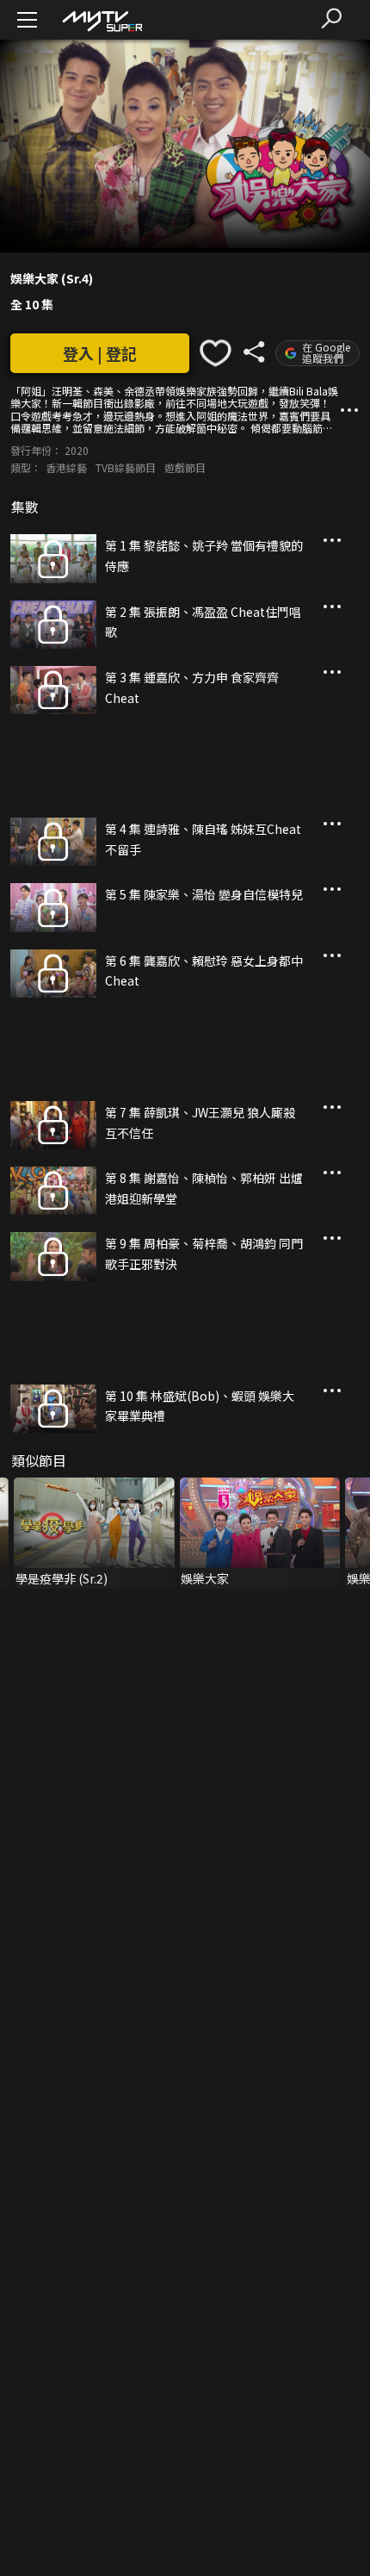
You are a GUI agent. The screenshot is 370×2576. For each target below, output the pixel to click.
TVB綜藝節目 (126, 467)
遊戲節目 (185, 467)
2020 (77, 450)
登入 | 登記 (100, 353)
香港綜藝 (66, 467)
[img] (102, 20)
